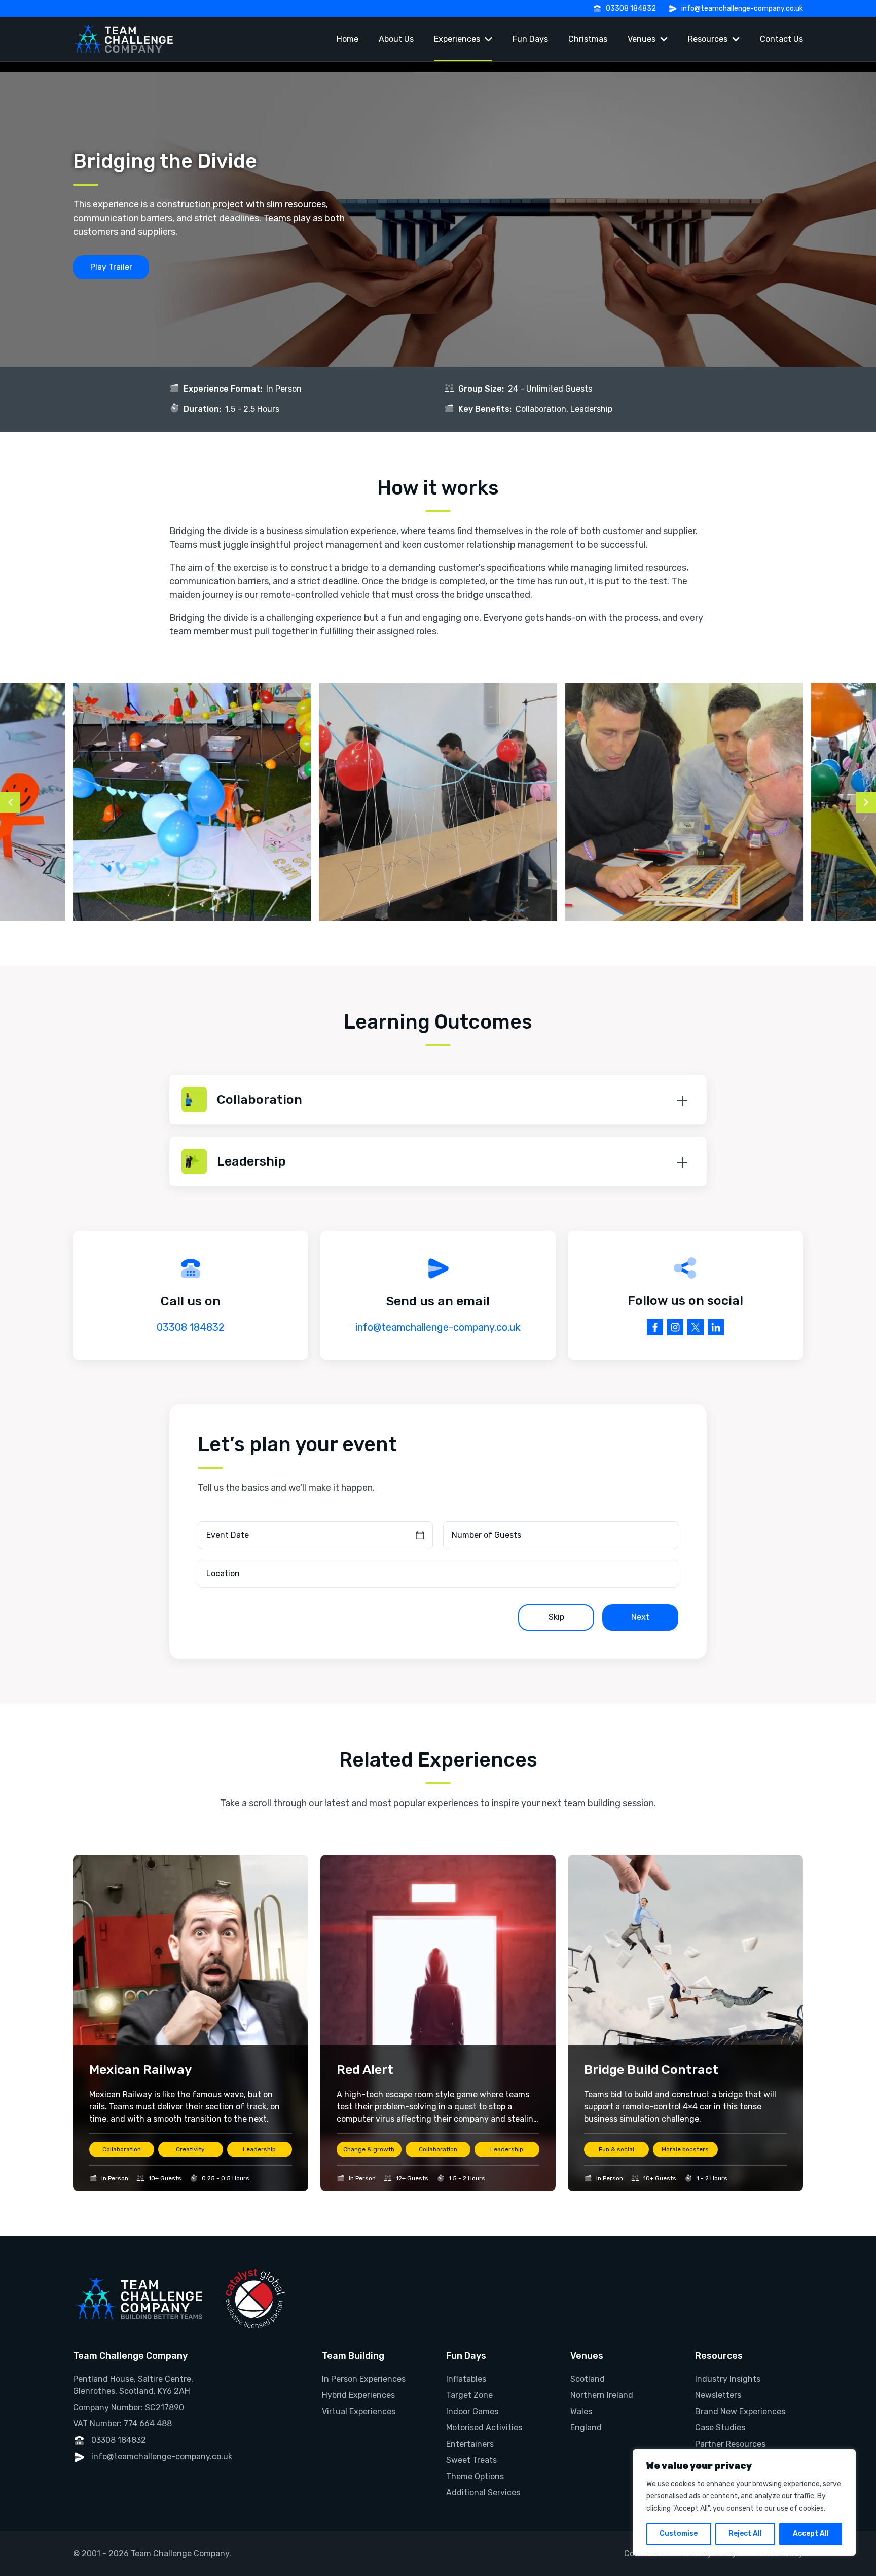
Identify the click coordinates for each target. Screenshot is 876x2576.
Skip (556, 1617)
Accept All (811, 2534)
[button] (438, 1100)
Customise (679, 2534)
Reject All (745, 2534)
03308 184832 (631, 8)
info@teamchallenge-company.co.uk (742, 8)
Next (640, 1617)
